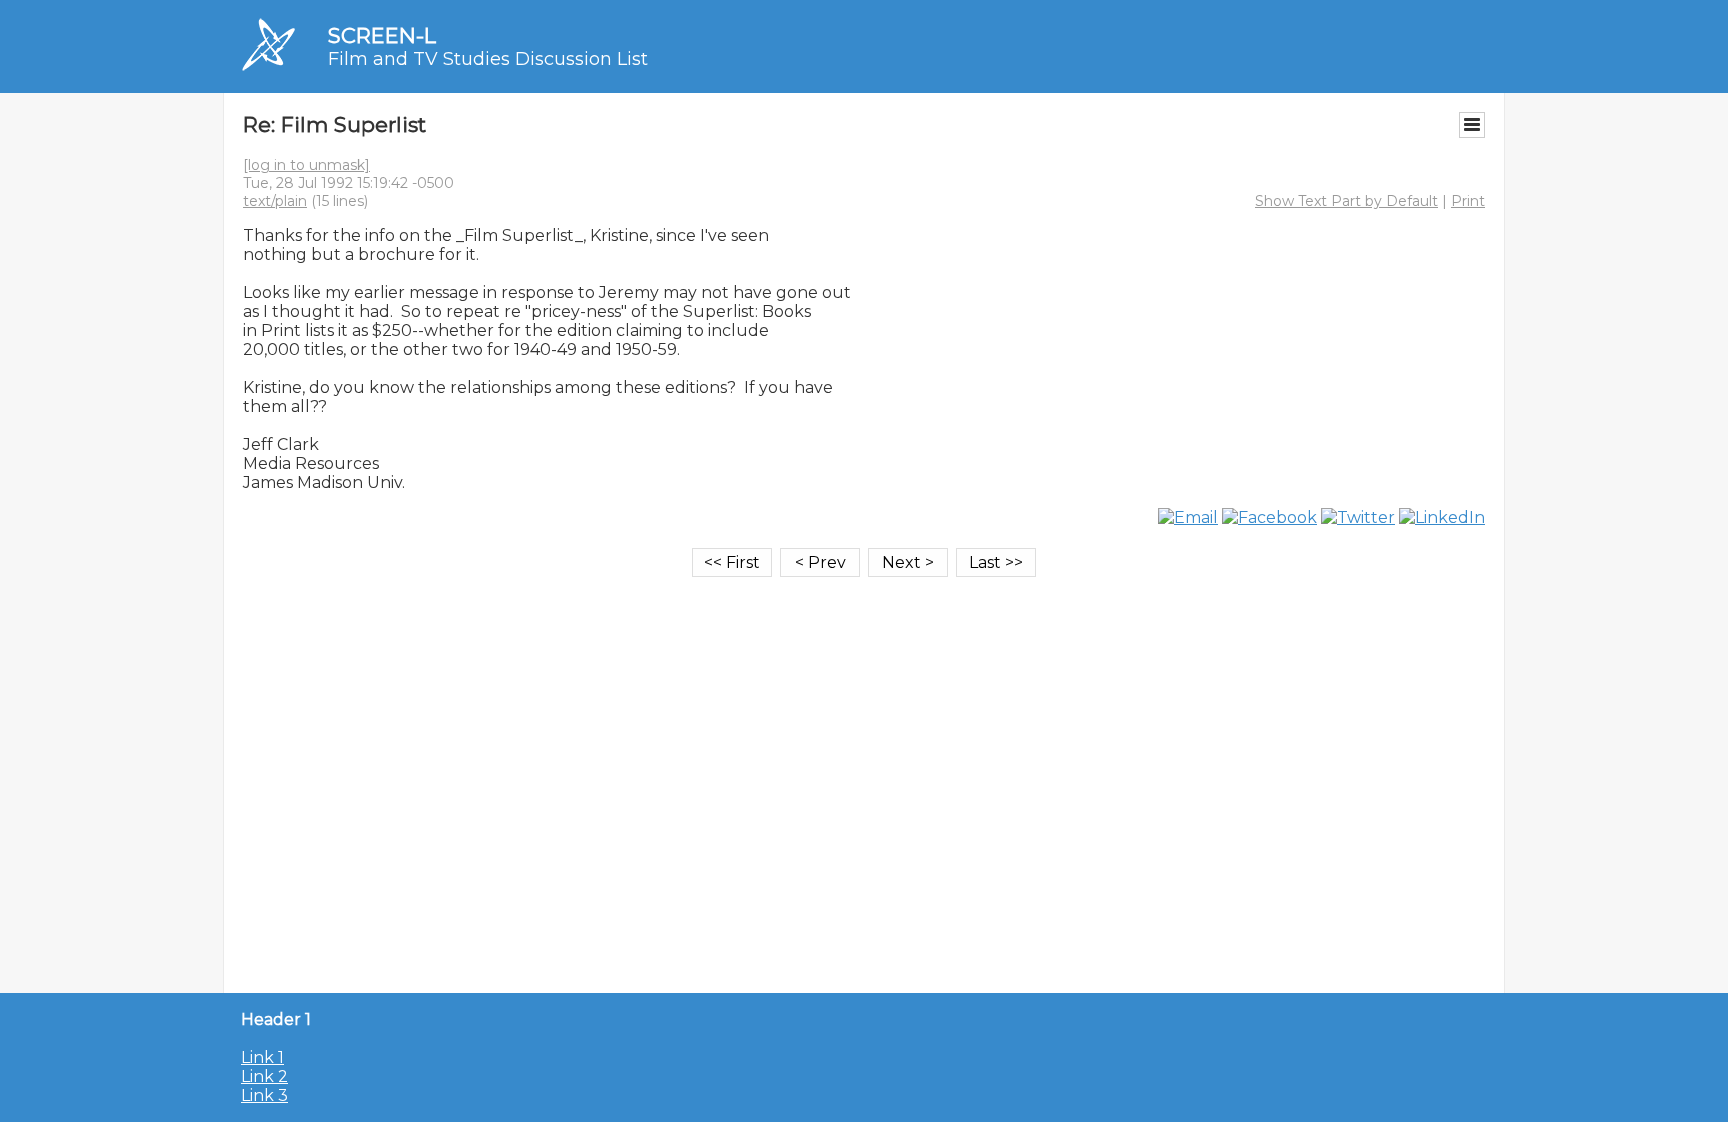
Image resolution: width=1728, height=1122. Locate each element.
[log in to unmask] (306, 165)
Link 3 (264, 1095)
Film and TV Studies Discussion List (488, 59)
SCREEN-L (382, 35)
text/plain (275, 201)
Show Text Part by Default (1346, 201)
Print (1468, 201)
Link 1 (262, 1057)
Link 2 (264, 1076)
